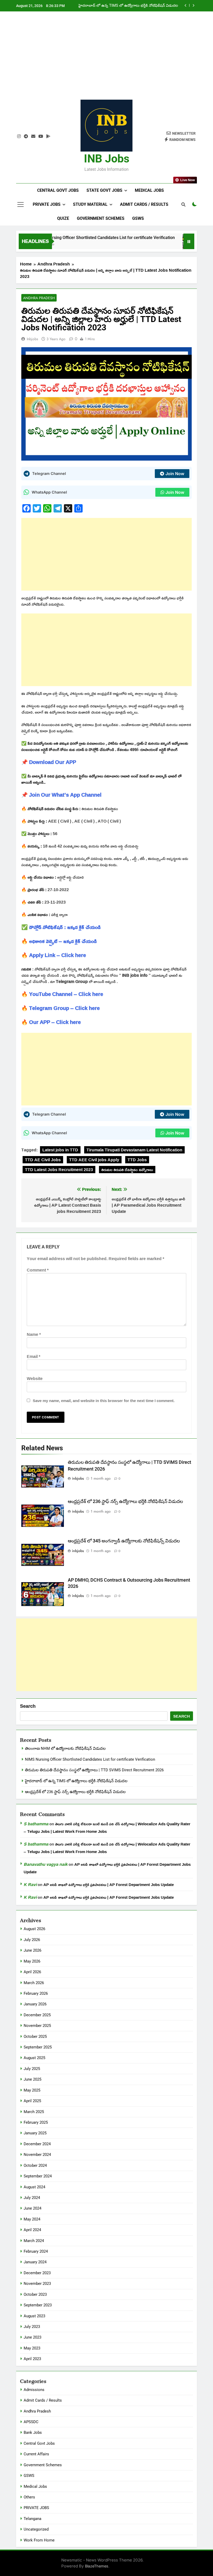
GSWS (138, 218)
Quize (63, 218)
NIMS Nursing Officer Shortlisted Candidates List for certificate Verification (84, 238)
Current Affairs (36, 2454)
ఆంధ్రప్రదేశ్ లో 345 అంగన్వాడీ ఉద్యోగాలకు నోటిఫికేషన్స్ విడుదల (124, 1541)
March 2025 (34, 2112)
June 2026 (32, 1950)
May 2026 (32, 1961)
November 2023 (37, 2284)
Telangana (32, 2519)
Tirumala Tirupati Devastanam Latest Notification (134, 1150)
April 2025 (32, 2101)
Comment (38, 1270)
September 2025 (38, 2047)
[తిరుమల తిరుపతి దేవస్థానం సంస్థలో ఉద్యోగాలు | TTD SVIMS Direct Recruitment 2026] (172, 244)
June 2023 (32, 2337)
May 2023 (32, 2348)
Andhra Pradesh (39, 298)
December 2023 (37, 2273)
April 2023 (32, 2359)
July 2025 (32, 2069)
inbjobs (32, 339)
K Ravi (30, 1884)
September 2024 (38, 2176)
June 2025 (32, 2079)
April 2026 (32, 1972)
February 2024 (36, 2251)
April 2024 (32, 2230)
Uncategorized (36, 2529)
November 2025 (37, 2026)
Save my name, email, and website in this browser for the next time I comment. (104, 1401)
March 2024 (34, 2241)
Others (29, 2497)
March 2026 (34, 1983)
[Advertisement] (106, 59)
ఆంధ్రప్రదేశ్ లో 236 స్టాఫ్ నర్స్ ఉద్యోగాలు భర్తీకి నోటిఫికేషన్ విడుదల (125, 1501)
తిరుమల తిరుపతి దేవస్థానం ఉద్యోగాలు (127, 1170)
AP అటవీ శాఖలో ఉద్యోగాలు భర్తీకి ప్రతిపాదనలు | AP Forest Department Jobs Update (109, 1885)
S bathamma (36, 1824)
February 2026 (36, 1993)
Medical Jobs (149, 190)
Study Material (90, 204)
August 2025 (34, 2058)
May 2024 (32, 2219)
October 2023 (35, 2294)
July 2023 (32, 2327)
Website (35, 1378)
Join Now (175, 474)
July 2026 (32, 1940)
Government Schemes (101, 218)
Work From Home (39, 2540)
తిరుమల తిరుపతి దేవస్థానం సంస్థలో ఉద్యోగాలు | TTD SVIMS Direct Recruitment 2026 (94, 1770)
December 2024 (37, 2144)
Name (34, 1334)
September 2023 (38, 2305)
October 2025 (35, 2037)
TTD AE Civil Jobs (43, 1160)
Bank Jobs (33, 2432)
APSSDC (31, 2422)
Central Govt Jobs (58, 190)
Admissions (34, 2390)
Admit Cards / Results (144, 204)
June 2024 (32, 2208)
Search (28, 1706)
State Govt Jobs (104, 190)
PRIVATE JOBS (36, 2508)
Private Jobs (47, 204)
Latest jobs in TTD (60, 1150)
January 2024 (35, 2262)
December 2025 (37, 2015)
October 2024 (35, 2165)
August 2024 (34, 2187)
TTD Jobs (137, 1160)
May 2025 (32, 2090)
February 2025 (36, 2122)
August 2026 (34, 1929)
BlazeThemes (97, 2566)
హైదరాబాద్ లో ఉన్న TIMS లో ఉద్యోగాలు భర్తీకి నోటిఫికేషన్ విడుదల (128, 6)
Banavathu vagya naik (46, 1864)
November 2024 (37, 2155)
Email (34, 1356)
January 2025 (35, 2133)
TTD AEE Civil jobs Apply (94, 1160)
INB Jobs (107, 159)
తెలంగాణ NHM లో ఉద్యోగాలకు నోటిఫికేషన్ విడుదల (65, 1748)
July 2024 (32, 2198)
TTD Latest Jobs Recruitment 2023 (59, 1170)
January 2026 (35, 2004)
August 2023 (34, 2316)
